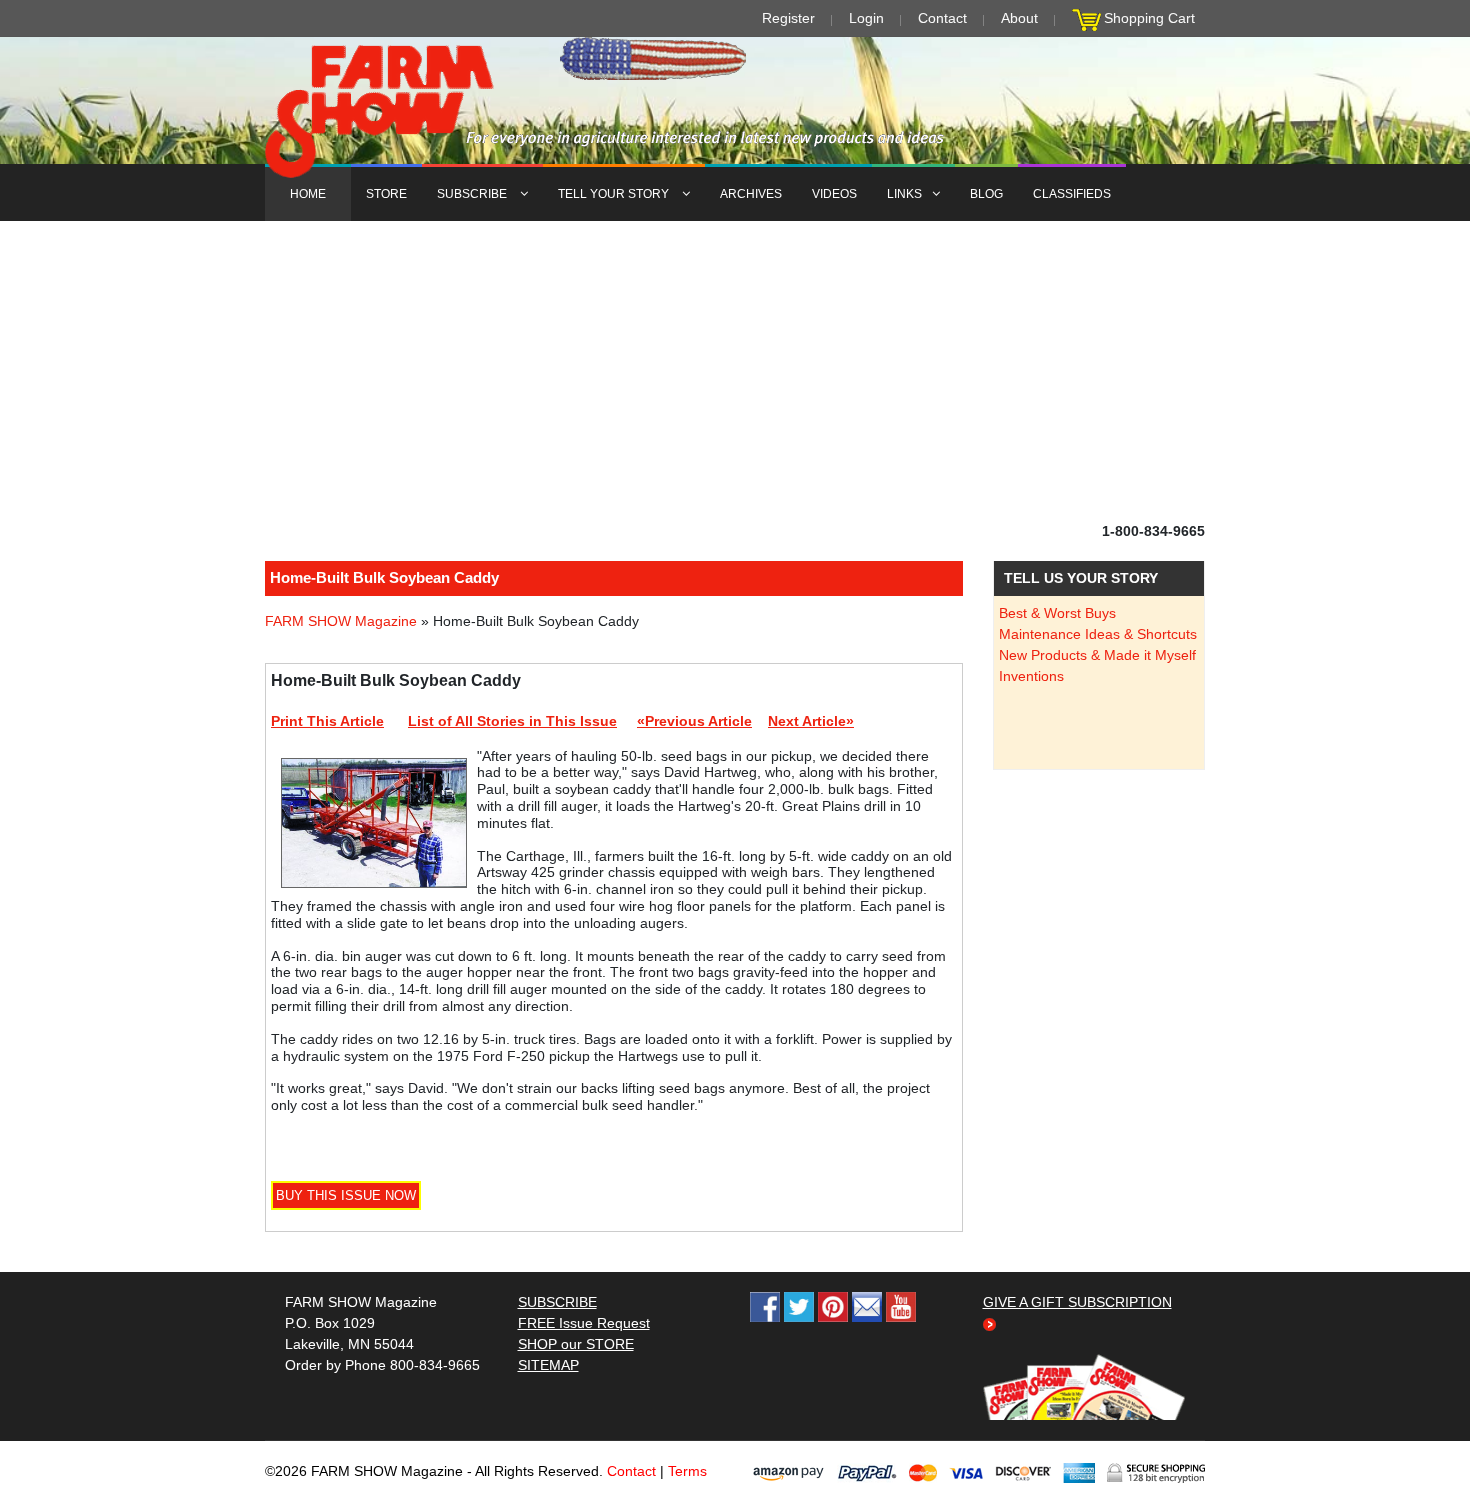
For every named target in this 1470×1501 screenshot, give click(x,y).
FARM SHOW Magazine (341, 621)
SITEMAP (548, 1365)
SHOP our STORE (576, 1344)
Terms (687, 1471)
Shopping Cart (1149, 18)
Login (866, 18)
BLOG (986, 194)
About (1019, 18)
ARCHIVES (751, 194)
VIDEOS (834, 194)
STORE (386, 194)
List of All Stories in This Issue (512, 721)
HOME (308, 194)
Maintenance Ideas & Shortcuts (1098, 634)
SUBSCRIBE (473, 194)
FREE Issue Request (584, 1323)
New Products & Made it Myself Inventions (1097, 665)
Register (788, 18)
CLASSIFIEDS (1072, 194)
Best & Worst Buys (1057, 613)
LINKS (904, 194)
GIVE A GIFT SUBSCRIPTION (1077, 1302)
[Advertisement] (735, 371)
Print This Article (327, 721)
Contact (942, 18)
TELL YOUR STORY (615, 194)
